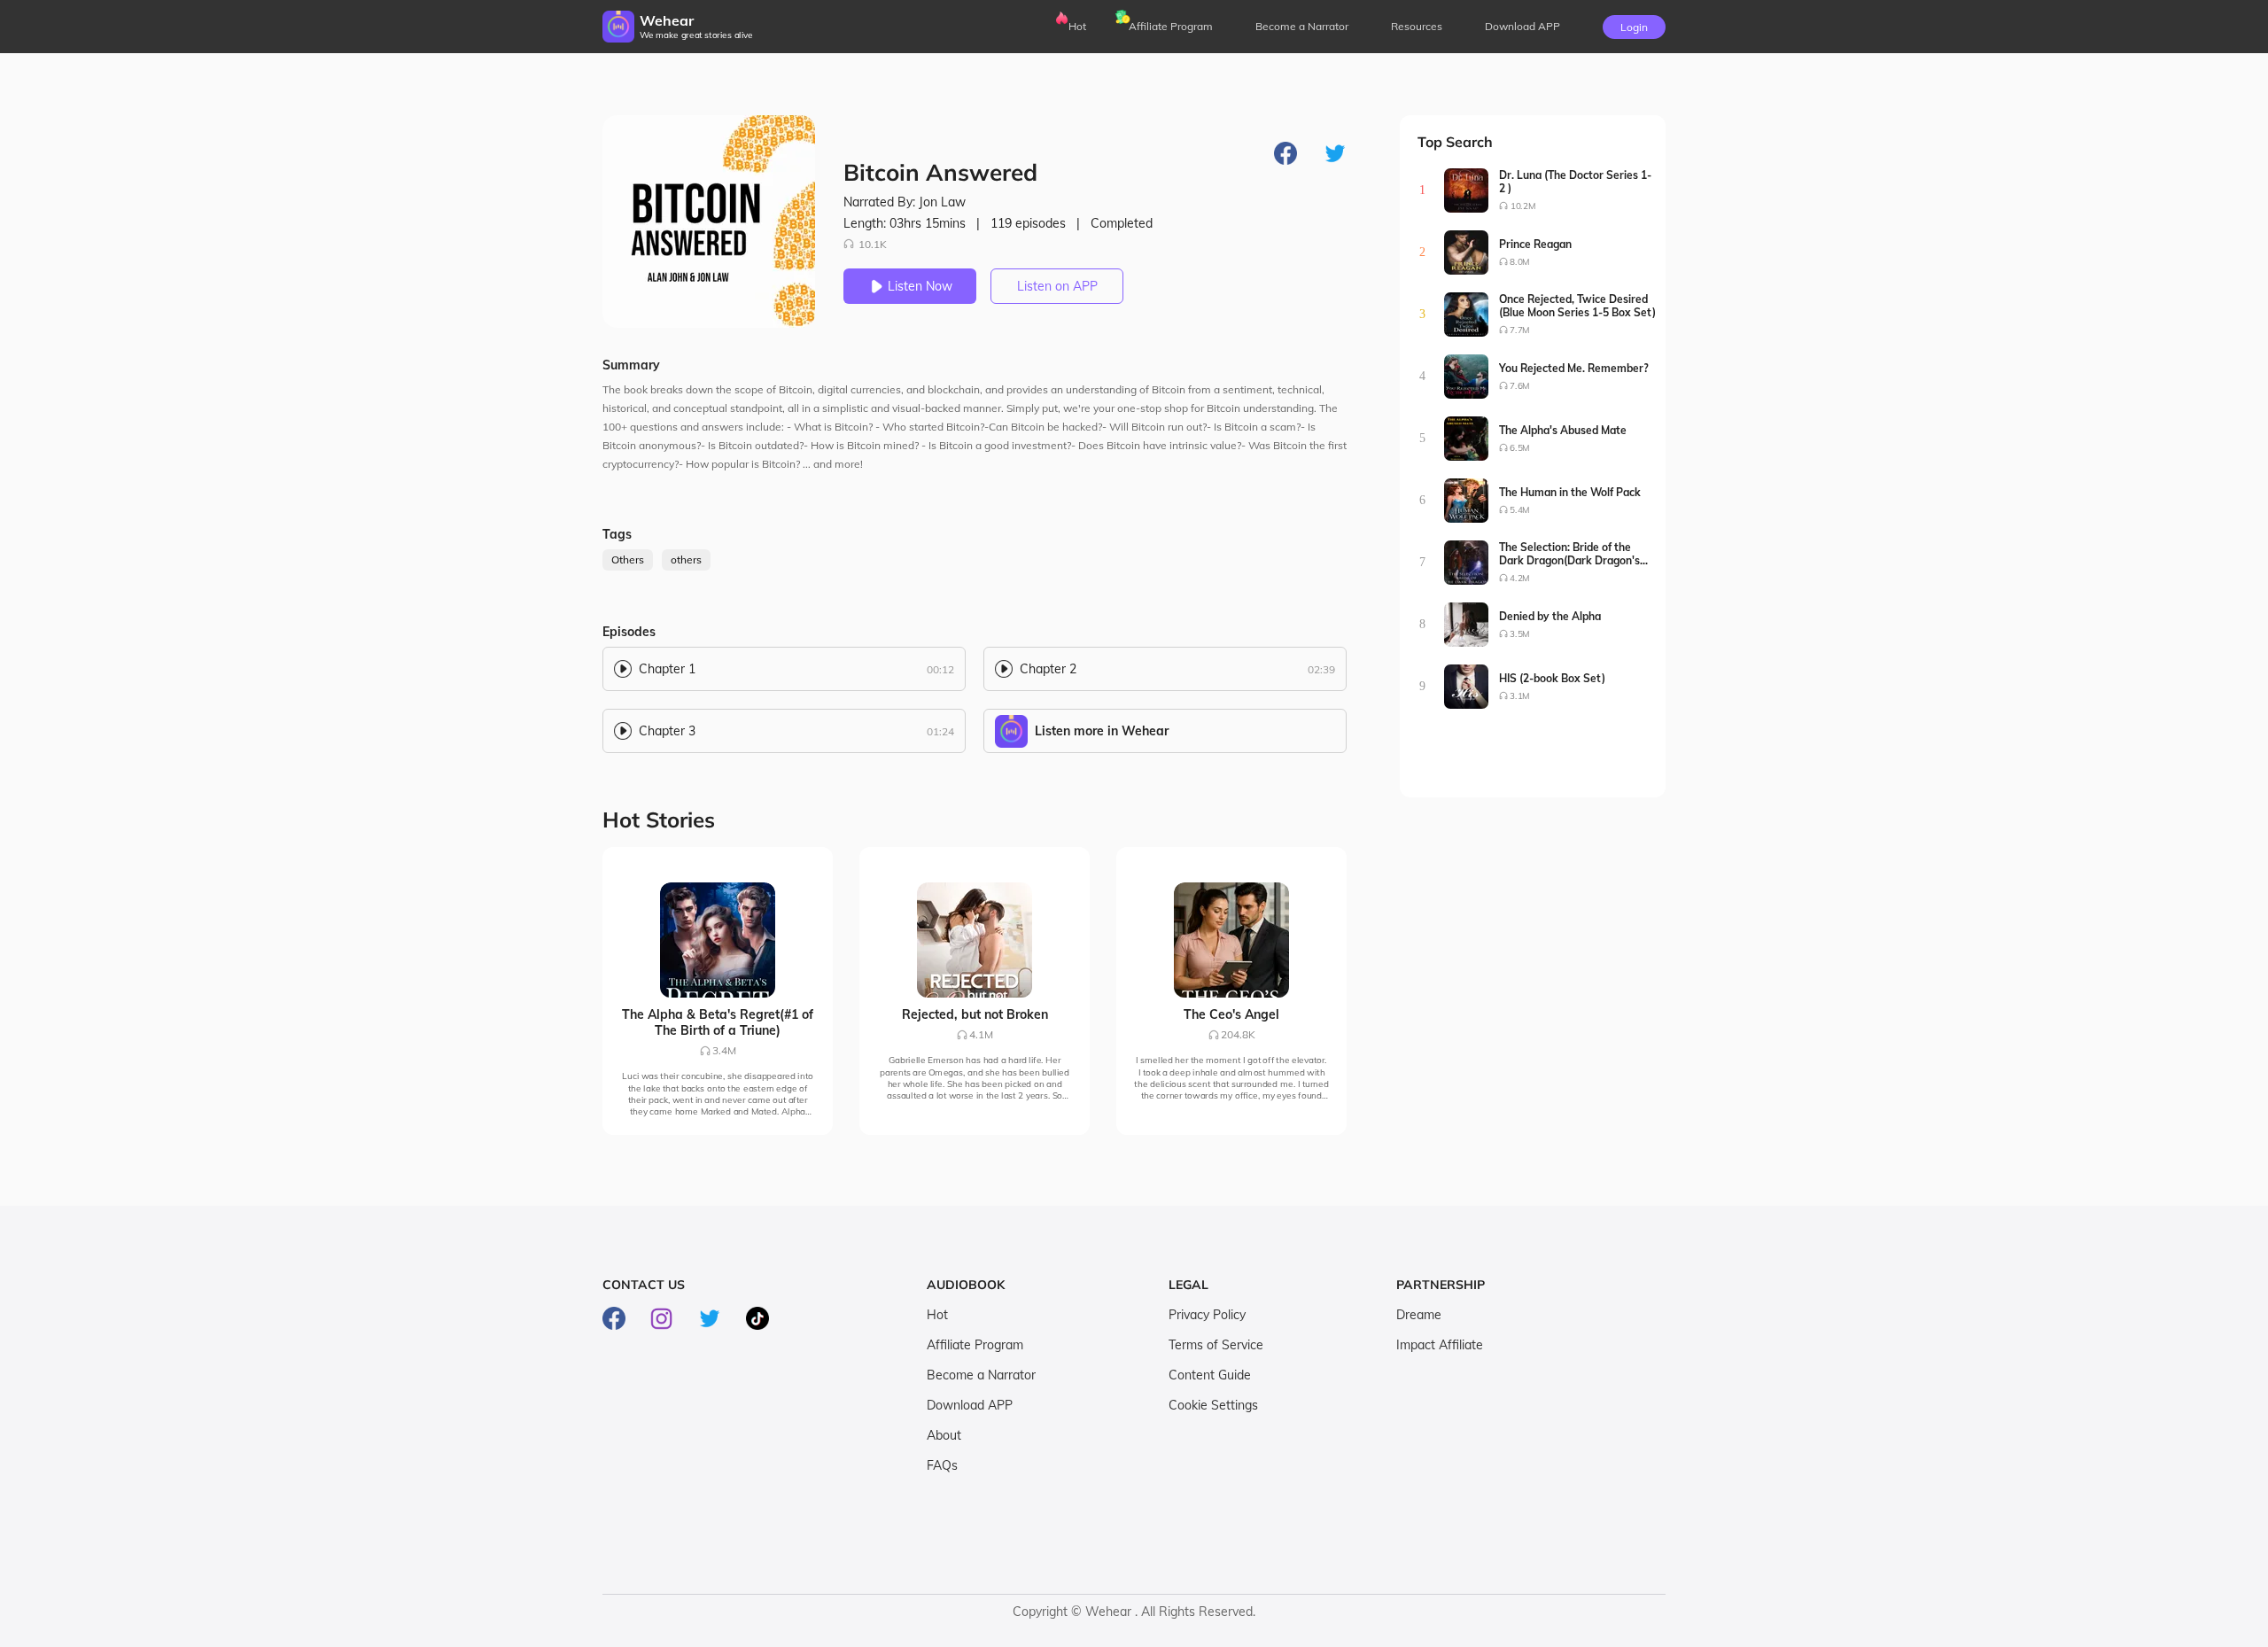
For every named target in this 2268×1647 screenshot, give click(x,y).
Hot (1077, 26)
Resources (1417, 26)
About (944, 1435)
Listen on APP (1057, 286)
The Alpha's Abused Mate (1563, 430)
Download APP (970, 1405)
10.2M (1523, 206)
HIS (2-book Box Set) (1552, 678)
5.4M (1520, 510)
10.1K (873, 244)
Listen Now (920, 286)
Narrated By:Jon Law (905, 202)
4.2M (1520, 578)
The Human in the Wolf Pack (1570, 492)
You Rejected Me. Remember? (1574, 368)
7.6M (1520, 386)
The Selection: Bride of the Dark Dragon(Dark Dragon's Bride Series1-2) (1569, 554)
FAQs (942, 1465)
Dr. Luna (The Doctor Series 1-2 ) (1575, 182)
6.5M (1520, 448)
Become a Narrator (1302, 26)
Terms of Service (1216, 1345)
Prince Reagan (1535, 244)
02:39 (1321, 669)
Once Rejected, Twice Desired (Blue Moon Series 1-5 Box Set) (1577, 306)
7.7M (1520, 330)
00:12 (940, 669)
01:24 (940, 731)
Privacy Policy (1207, 1315)
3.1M (1520, 696)
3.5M (1520, 634)
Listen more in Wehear (1102, 731)
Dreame (1419, 1315)
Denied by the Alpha (1550, 616)
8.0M (1520, 262)
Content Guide (1210, 1375)
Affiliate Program (1171, 26)
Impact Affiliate (1440, 1345)
